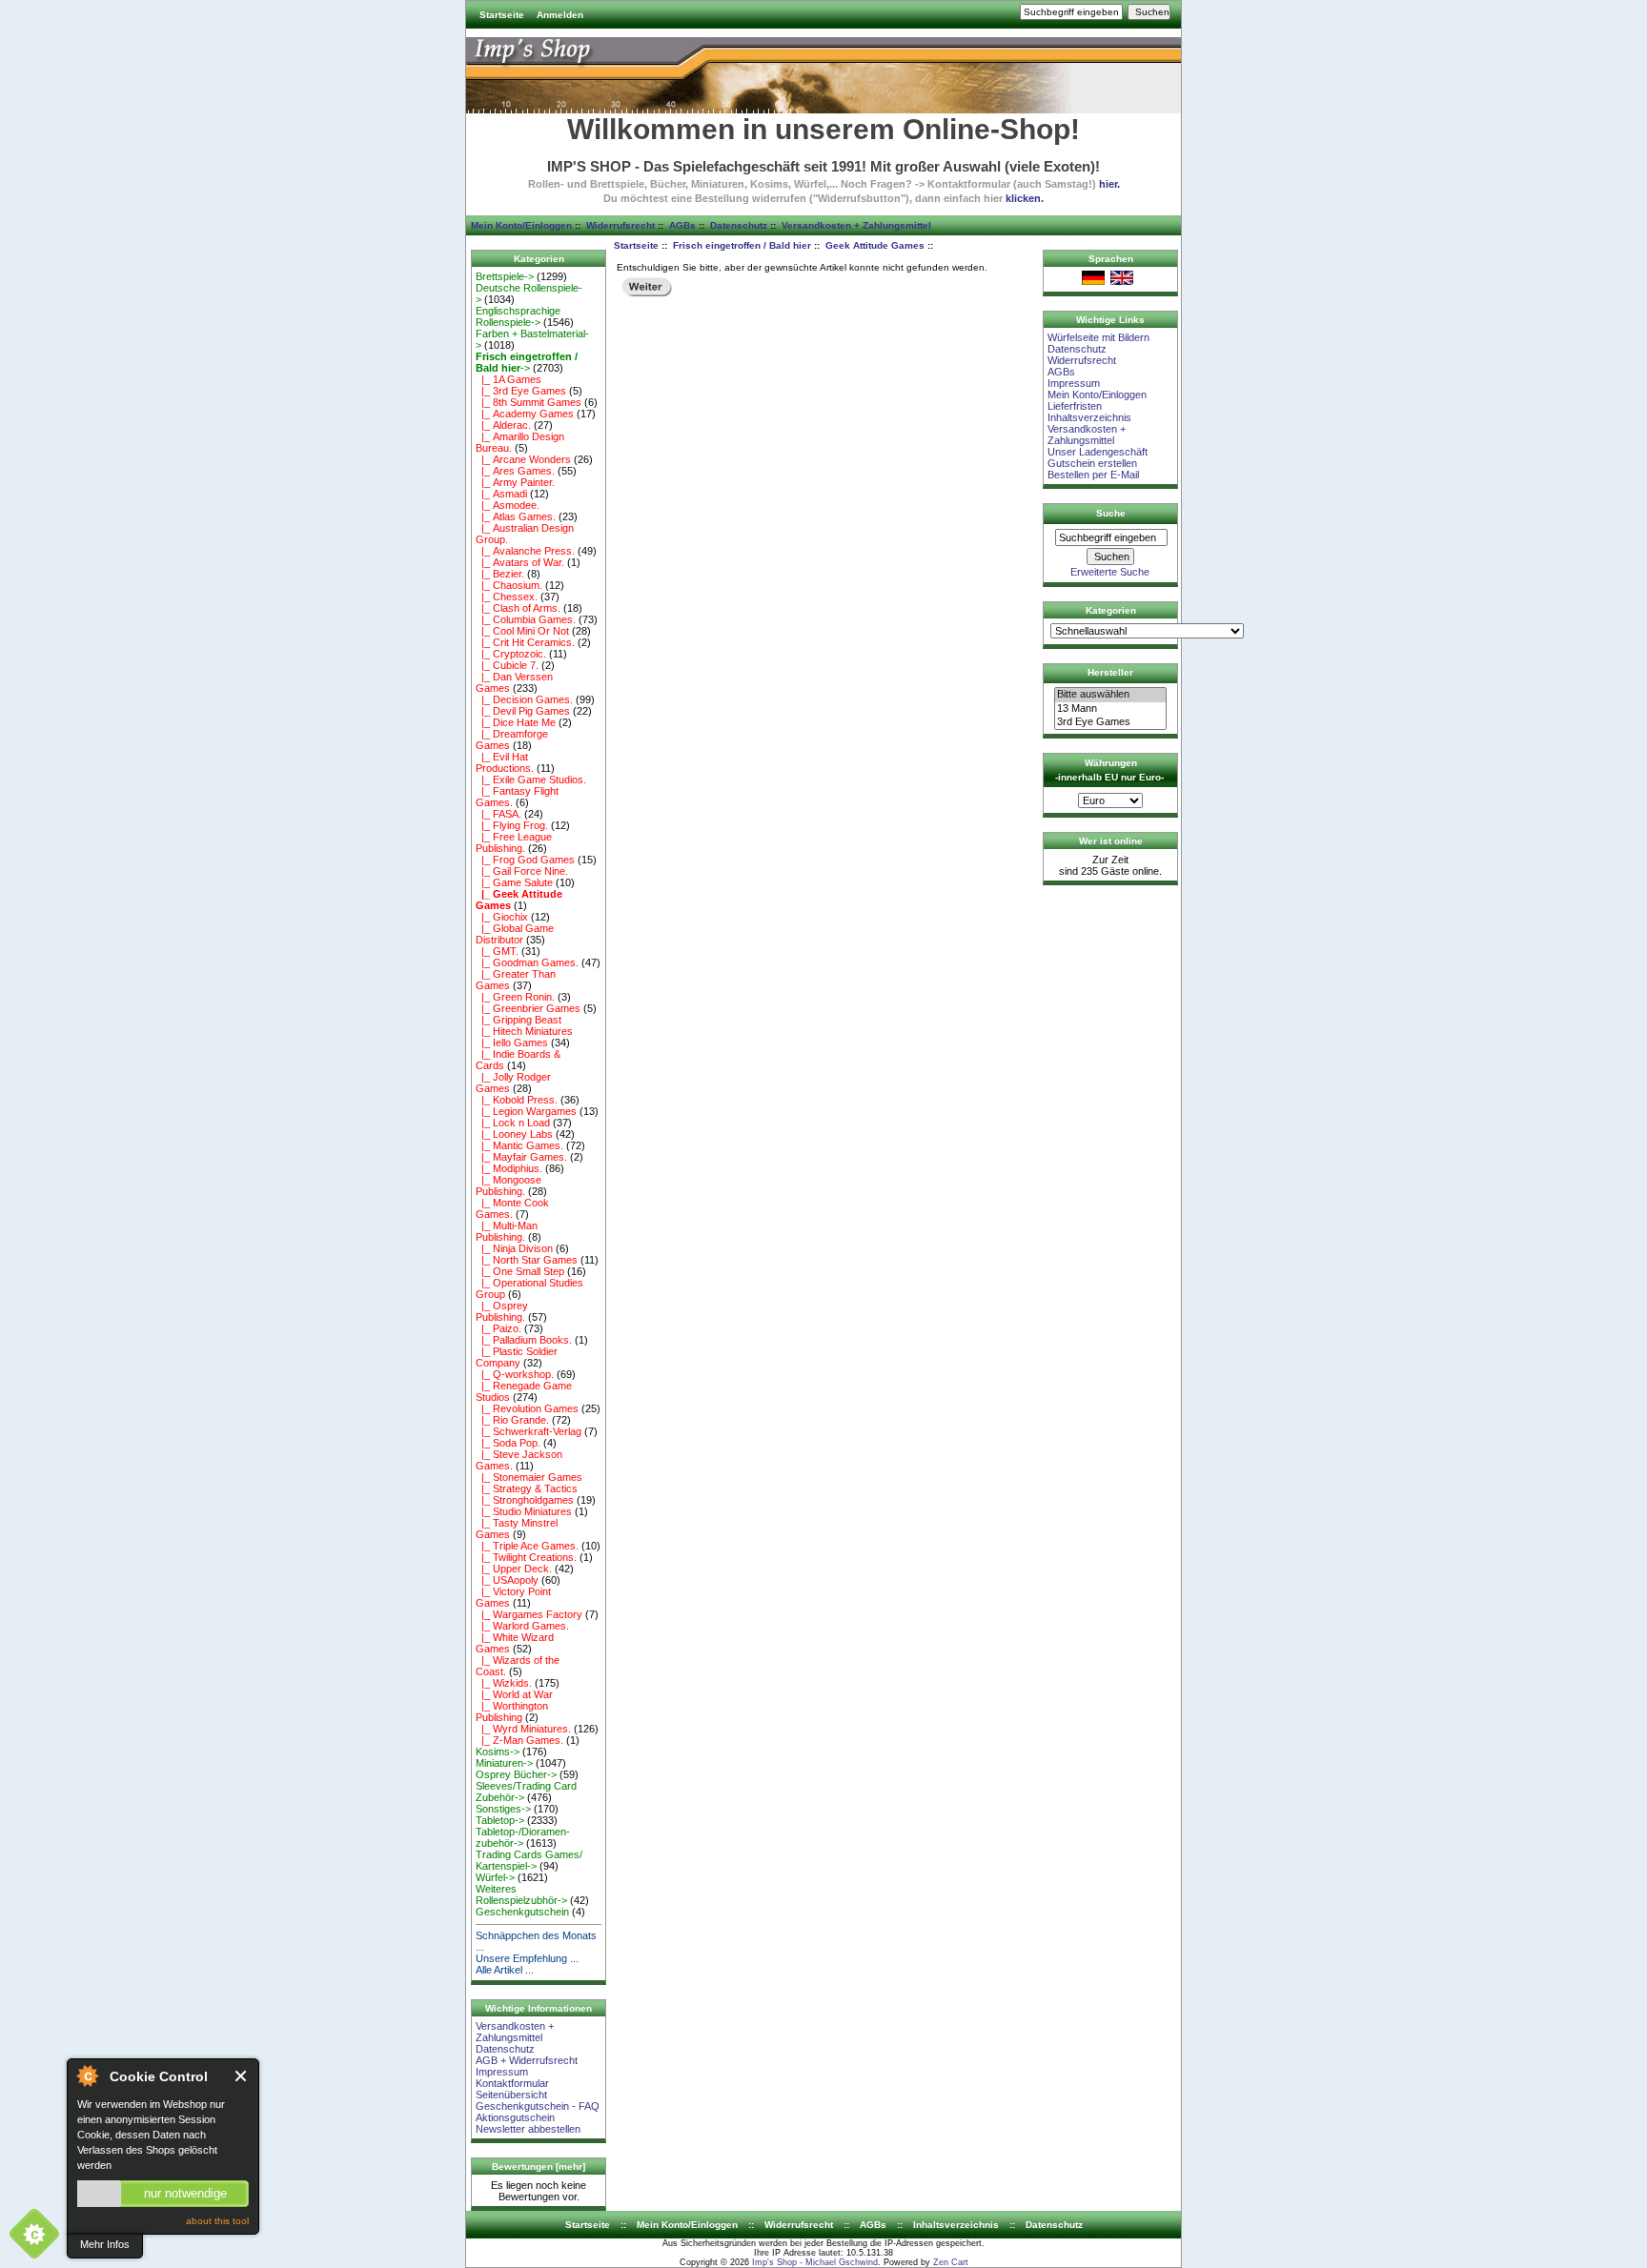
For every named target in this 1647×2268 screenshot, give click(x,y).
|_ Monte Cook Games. (512, 1208)
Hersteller (1110, 672)
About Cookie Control (87, 2076)
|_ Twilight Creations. (526, 1557)
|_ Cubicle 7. (507, 665)
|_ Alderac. (503, 425)
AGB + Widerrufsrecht (527, 2060)
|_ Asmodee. (508, 505)
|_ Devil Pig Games (523, 711)
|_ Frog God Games (525, 860)
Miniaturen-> (504, 1763)
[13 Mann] (1110, 709)
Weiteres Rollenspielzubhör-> (521, 1894)
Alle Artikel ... (505, 1970)
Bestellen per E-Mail (1093, 475)
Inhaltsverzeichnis (1089, 417)
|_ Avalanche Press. (525, 551)
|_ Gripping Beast (518, 1020)
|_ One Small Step (520, 1271)
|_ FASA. (498, 814)
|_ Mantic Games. (519, 1145)
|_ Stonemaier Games (529, 1477)
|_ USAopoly (507, 1580)
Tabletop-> (500, 1820)
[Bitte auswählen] (1110, 695)
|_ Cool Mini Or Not (522, 631)
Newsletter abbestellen (528, 2129)
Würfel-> (495, 1877)
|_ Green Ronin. (515, 997)
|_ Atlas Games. (516, 516)
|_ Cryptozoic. (511, 654)
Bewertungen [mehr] (539, 2167)
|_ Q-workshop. (515, 1374)
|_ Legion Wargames (526, 1111)
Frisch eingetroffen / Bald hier (742, 245)
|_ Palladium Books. (524, 1340)
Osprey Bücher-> (516, 1774)
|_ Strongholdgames (525, 1500)
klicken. (1025, 198)
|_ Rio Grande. (512, 1420)
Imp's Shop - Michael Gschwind (815, 2262)
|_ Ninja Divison (514, 1248)
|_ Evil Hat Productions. (505, 762)
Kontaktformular (512, 2083)
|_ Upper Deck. (514, 1569)
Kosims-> (498, 1752)
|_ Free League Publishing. (514, 842)
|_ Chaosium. (509, 585)
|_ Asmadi (501, 494)
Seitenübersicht (511, 2095)
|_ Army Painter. (515, 482)
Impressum (502, 2072)
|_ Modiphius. (509, 1168)
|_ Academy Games (525, 414)
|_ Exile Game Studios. (531, 780)
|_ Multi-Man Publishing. (507, 1231)
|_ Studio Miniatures (524, 1511)
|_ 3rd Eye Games (521, 391)
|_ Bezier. (500, 574)
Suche (1111, 513)
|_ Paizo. (498, 1328)
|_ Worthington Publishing (512, 1711)
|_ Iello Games (512, 1043)
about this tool (217, 2221)
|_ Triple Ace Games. (527, 1546)
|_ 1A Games (508, 379)
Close (242, 2076)
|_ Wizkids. (504, 1683)
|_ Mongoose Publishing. (508, 1185)
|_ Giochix (502, 917)
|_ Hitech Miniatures (524, 1031)
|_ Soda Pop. (508, 1443)
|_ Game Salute (514, 882)
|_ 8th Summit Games (529, 402)
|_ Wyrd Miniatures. (523, 1729)
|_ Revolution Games (527, 1408)
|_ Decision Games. (524, 699)
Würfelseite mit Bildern (1098, 337)
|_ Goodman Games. (527, 962)
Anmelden (560, 15)
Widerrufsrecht (620, 225)
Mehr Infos (105, 2244)
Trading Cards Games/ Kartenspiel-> (529, 1860)
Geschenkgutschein (522, 1912)
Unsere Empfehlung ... (527, 1958)
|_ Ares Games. (515, 471)
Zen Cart (951, 2262)
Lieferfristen (1075, 406)
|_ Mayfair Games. (521, 1157)
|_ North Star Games (527, 1260)
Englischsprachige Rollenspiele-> (518, 316)
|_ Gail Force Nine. (522, 871)
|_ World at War (514, 1694)
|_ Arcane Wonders (523, 459)
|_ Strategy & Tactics (527, 1488)
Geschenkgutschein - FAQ (538, 2106)
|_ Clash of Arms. (518, 608)
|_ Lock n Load (513, 1123)
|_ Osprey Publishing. (502, 1311)
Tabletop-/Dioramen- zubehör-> (523, 1837)
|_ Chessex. (507, 597)
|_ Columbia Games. (526, 619)
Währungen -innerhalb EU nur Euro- (1109, 770)
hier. (1109, 184)
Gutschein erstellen (1092, 463)
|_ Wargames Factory (529, 1614)
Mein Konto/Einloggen (521, 225)
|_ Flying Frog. (512, 825)
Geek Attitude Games (875, 245)
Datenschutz (739, 225)
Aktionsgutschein (515, 2117)
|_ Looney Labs (514, 1134)
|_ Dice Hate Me (516, 722)
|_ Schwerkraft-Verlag (529, 1431)
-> (527, 362)
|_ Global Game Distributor (515, 934)
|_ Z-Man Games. (519, 1740)
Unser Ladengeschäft (1098, 452)
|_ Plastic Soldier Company (517, 1357)
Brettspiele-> (505, 276)
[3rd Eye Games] (1110, 722)
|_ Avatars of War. (520, 562)
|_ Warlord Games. (522, 1626)
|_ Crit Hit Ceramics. (525, 642)
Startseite (502, 15)
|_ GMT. (497, 951)
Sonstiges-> (503, 1809)
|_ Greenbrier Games (528, 1008)
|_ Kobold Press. (517, 1100)
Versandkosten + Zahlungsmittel (856, 225)
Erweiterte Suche (1110, 572)
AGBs (682, 225)
